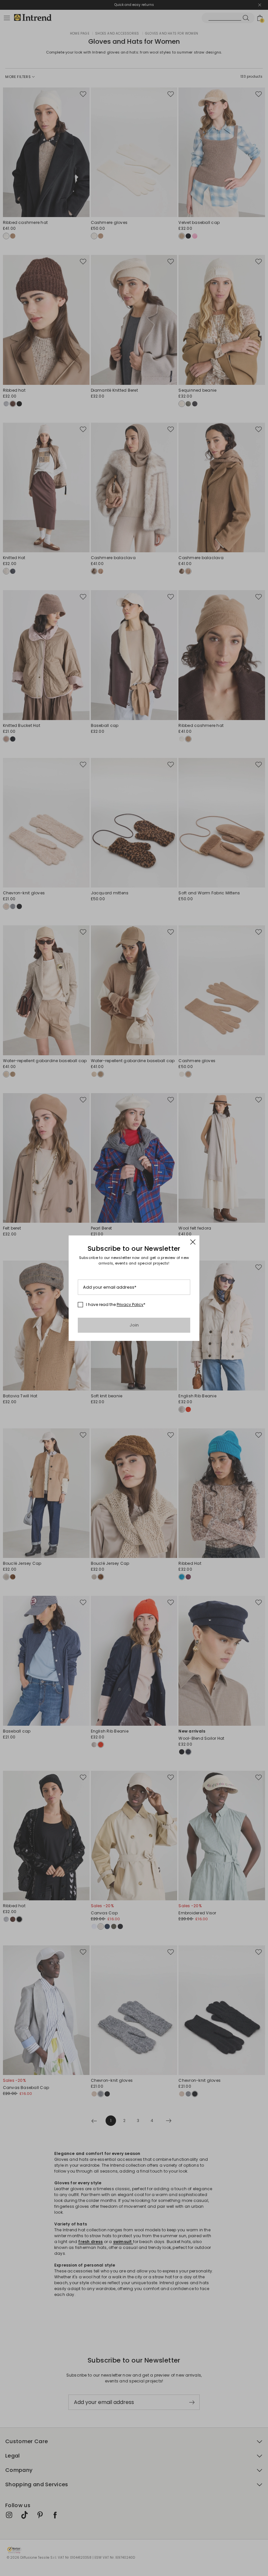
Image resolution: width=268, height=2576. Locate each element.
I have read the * (116, 1305)
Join (134, 1325)
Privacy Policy (130, 1304)
